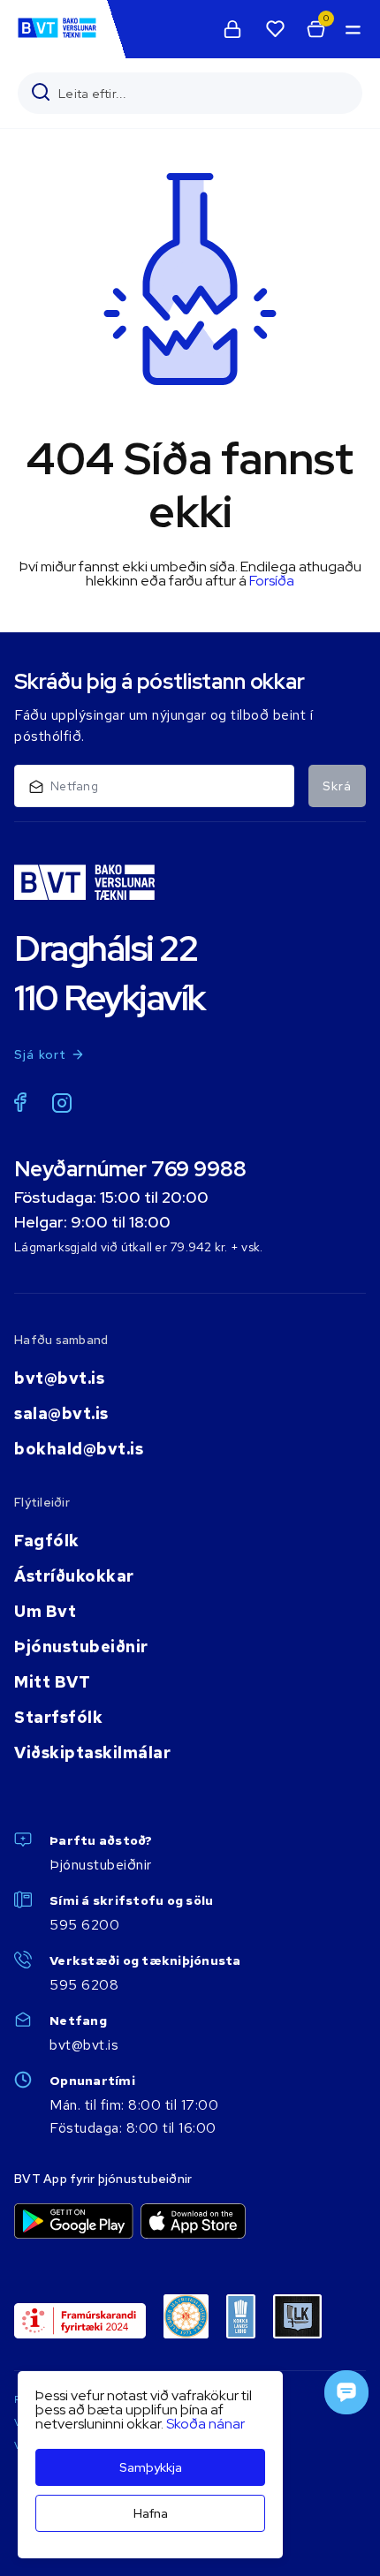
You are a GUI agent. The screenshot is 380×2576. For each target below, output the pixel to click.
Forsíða (272, 581)
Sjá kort (41, 1054)
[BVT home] (57, 37)
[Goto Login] (275, 29)
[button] (352, 29)
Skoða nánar (205, 2424)
